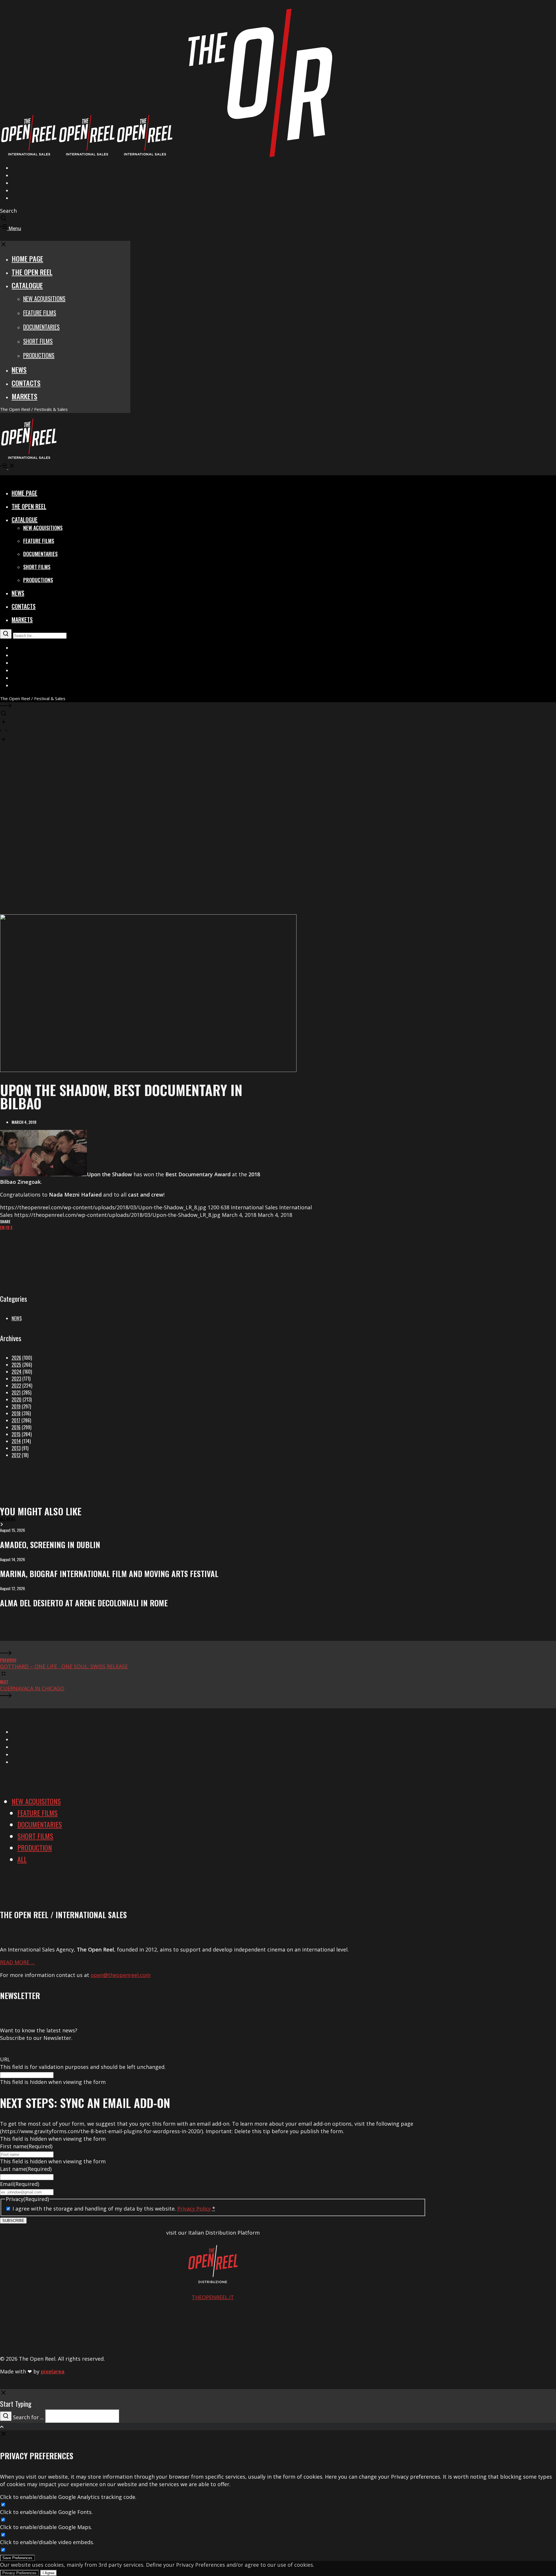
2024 (17, 1372)
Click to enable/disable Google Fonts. (46, 2512)
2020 (17, 1399)
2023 (16, 1379)
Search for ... (28, 2417)
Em (2, 1227)
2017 (16, 1420)
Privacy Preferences (19, 2573)
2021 (16, 1392)
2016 (16, 1427)
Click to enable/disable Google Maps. (46, 2527)
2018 (16, 1413)
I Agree (49, 2573)
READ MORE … (17, 1962)
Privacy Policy (194, 2209)
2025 (16, 1365)
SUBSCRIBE (13, 2221)
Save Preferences (17, 2558)
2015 (16, 1434)
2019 (16, 1406)
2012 (16, 1455)
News (17, 1318)
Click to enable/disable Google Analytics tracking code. (68, 2497)
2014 (16, 1441)
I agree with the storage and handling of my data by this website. (114, 2209)
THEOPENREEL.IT (213, 2297)
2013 (16, 1448)
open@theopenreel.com (121, 1975)
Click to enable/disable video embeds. (47, 2542)
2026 (16, 1358)
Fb (8, 1227)
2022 (16, 1386)
